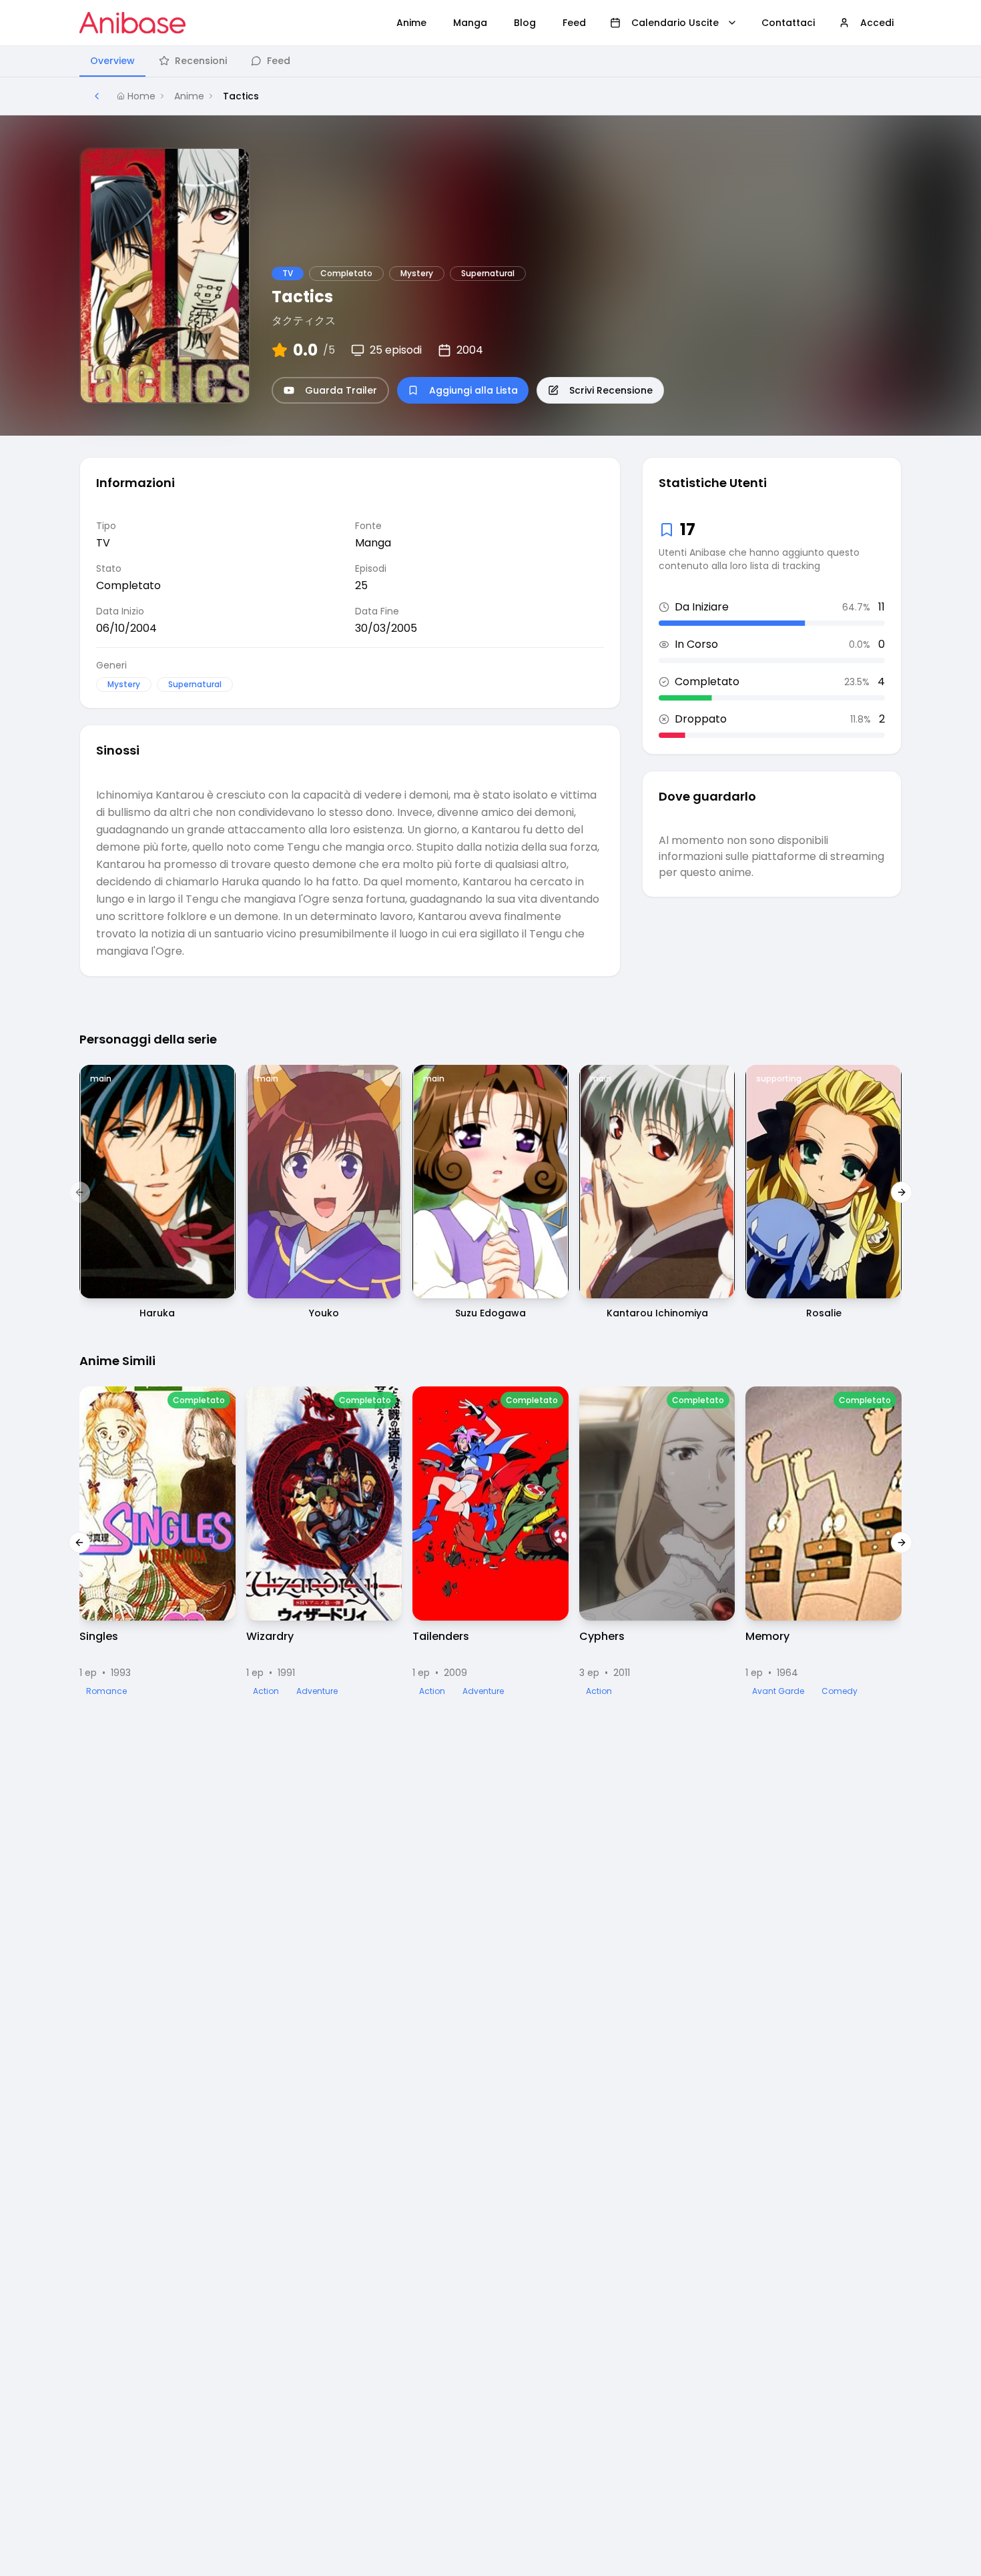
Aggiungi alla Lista (473, 390)
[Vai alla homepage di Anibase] (132, 23)
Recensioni (201, 61)
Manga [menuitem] (470, 23)
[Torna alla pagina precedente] (97, 96)
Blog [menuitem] (525, 23)
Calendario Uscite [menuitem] (675, 23)
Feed (279, 61)
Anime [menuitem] (411, 23)
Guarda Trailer (341, 390)
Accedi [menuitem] (877, 23)
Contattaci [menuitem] (788, 23)
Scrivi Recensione (611, 390)
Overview (112, 61)
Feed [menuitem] (574, 23)
